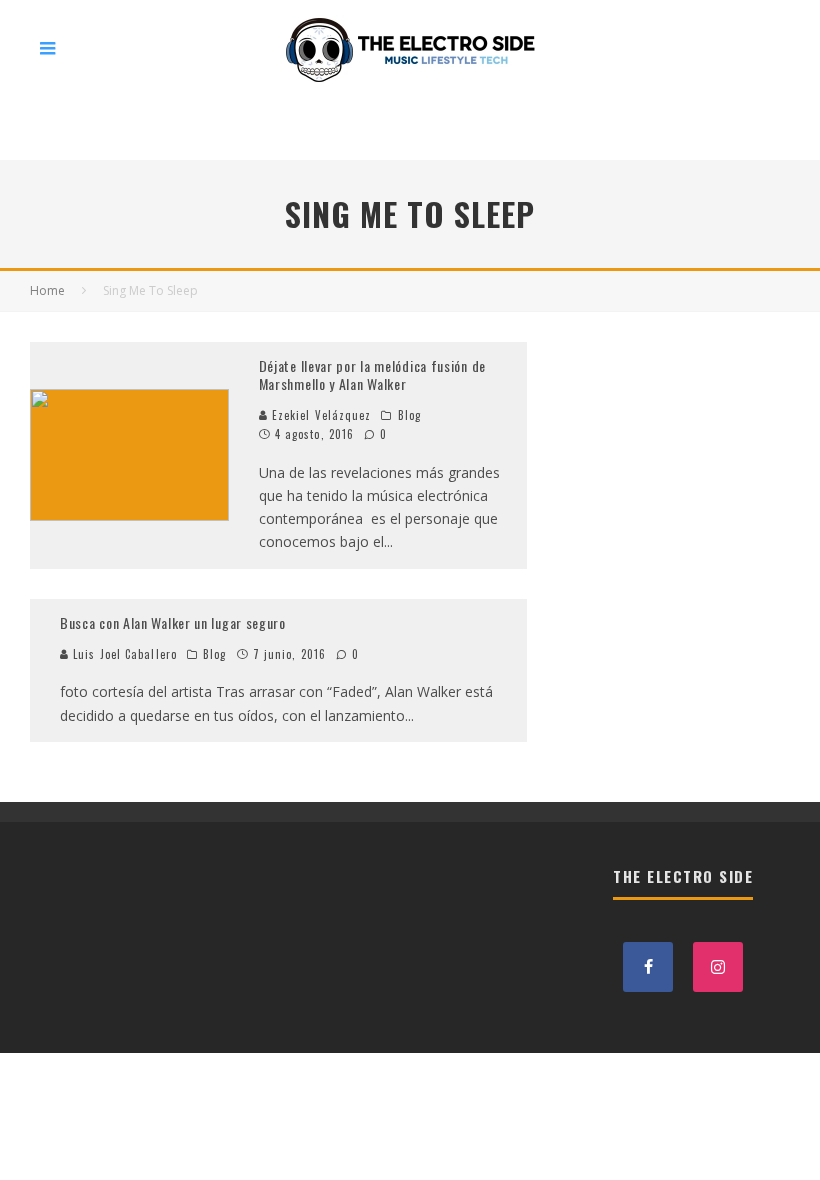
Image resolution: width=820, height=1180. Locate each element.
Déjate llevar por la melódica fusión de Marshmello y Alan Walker (372, 374)
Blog (409, 415)
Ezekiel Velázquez (320, 415)
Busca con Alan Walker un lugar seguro (173, 622)
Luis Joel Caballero (123, 654)
